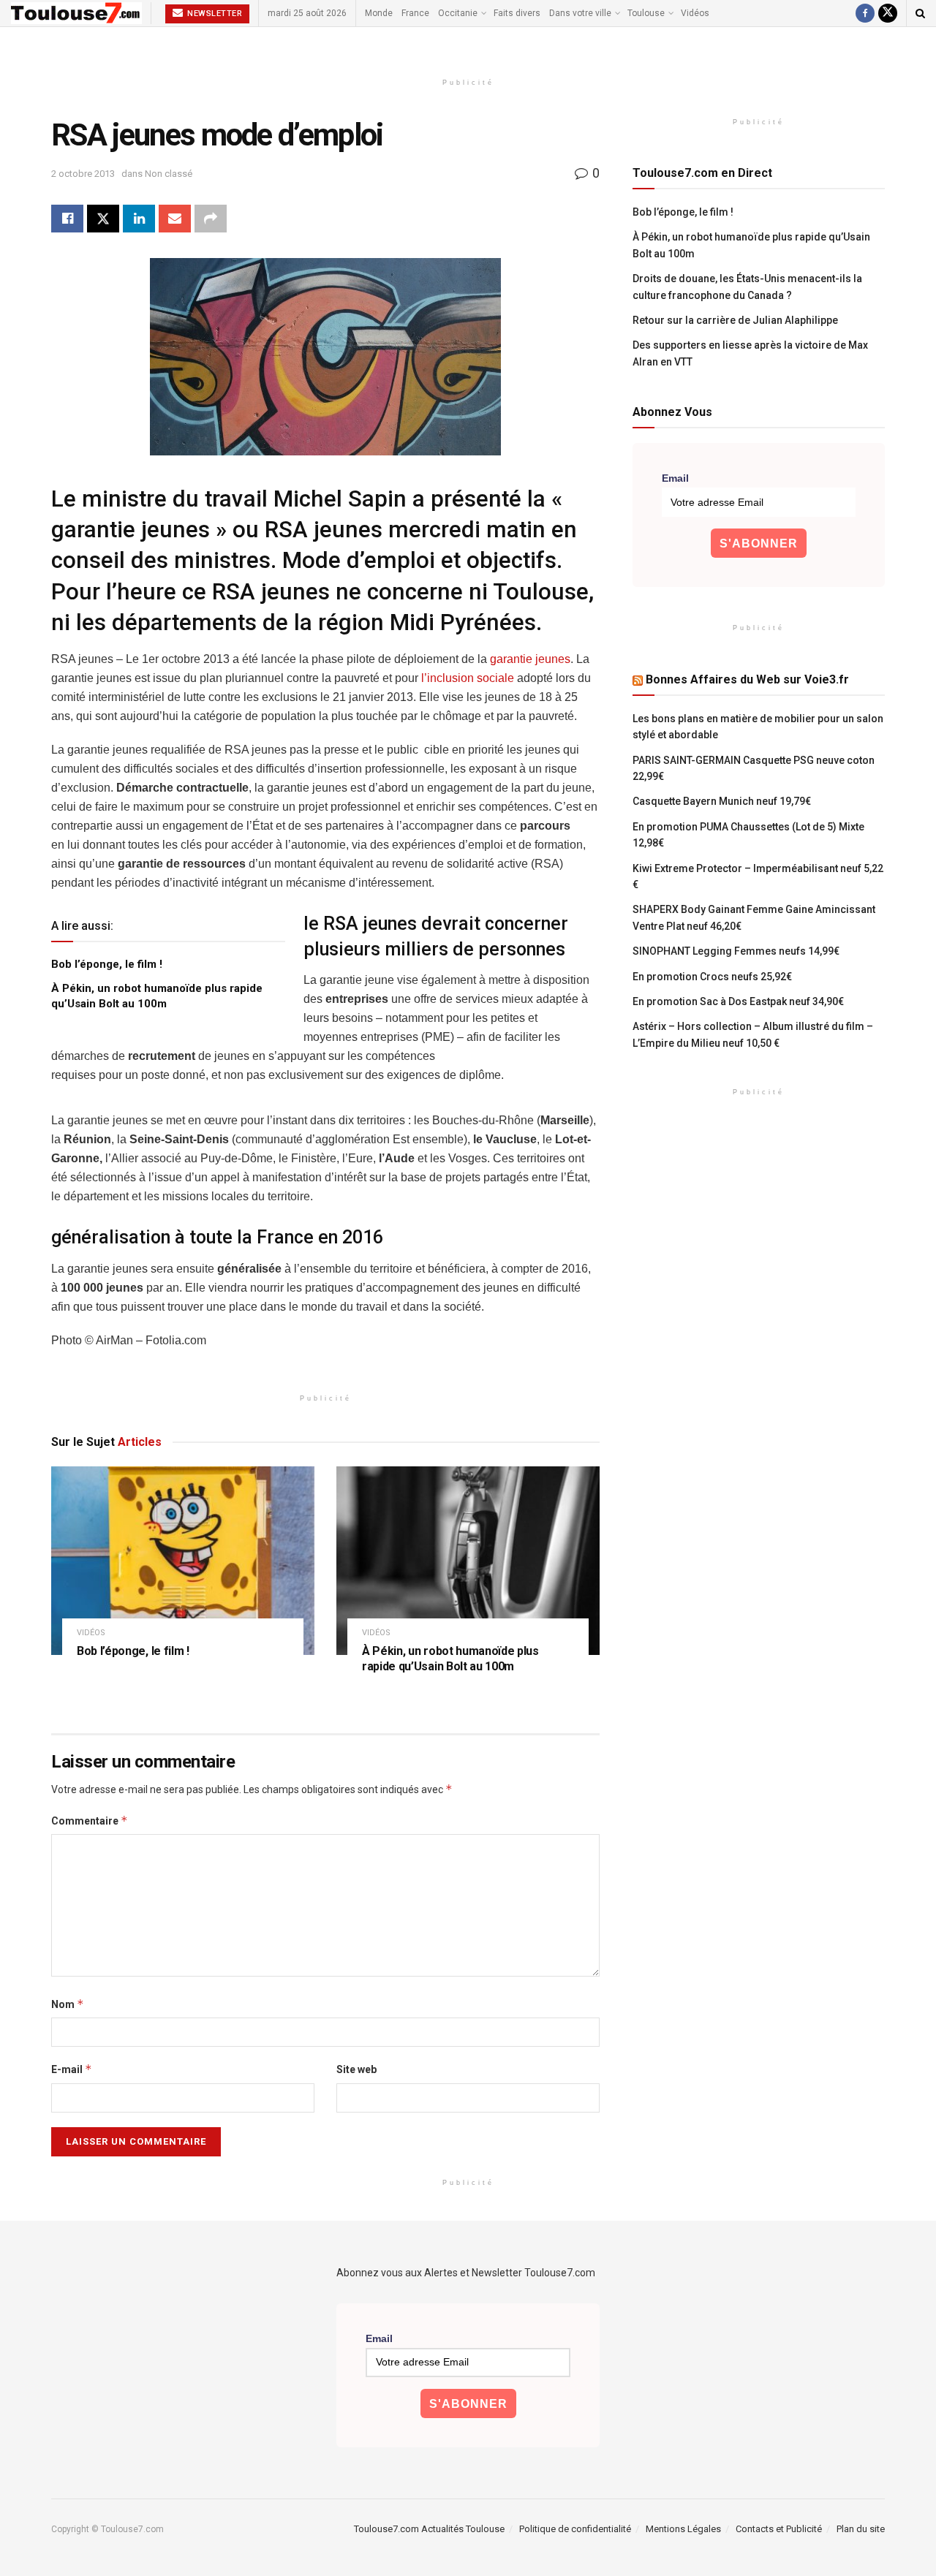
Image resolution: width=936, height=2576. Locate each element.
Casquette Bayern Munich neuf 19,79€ (722, 801)
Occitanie (458, 13)
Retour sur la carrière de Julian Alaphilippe (735, 320)
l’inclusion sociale (468, 678)
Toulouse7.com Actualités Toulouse (429, 2529)
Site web (356, 2069)
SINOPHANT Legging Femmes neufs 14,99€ (736, 951)
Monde (379, 13)
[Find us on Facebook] (865, 13)
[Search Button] (920, 13)
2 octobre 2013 (83, 174)
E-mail (72, 2069)
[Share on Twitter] (103, 219)
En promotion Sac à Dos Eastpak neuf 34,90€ (738, 1001)
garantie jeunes (530, 659)
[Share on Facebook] (67, 219)
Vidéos (695, 13)
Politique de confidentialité (575, 2529)
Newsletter (214, 14)
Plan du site (861, 2529)
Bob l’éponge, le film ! (107, 964)
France (415, 13)
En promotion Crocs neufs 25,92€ (712, 977)
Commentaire (90, 1821)
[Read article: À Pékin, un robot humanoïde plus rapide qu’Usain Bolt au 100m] (468, 1560)
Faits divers (517, 13)
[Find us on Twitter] (888, 13)
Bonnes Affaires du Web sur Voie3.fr (747, 679)
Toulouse (646, 13)
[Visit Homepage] (76, 13)
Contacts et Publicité (779, 2529)
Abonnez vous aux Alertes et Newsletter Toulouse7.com (466, 2273)
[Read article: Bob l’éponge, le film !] (183, 1560)
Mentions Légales (683, 2529)
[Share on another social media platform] (211, 219)
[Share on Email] (175, 219)
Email (675, 478)
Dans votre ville (580, 13)
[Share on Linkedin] (139, 219)
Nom (68, 2004)
